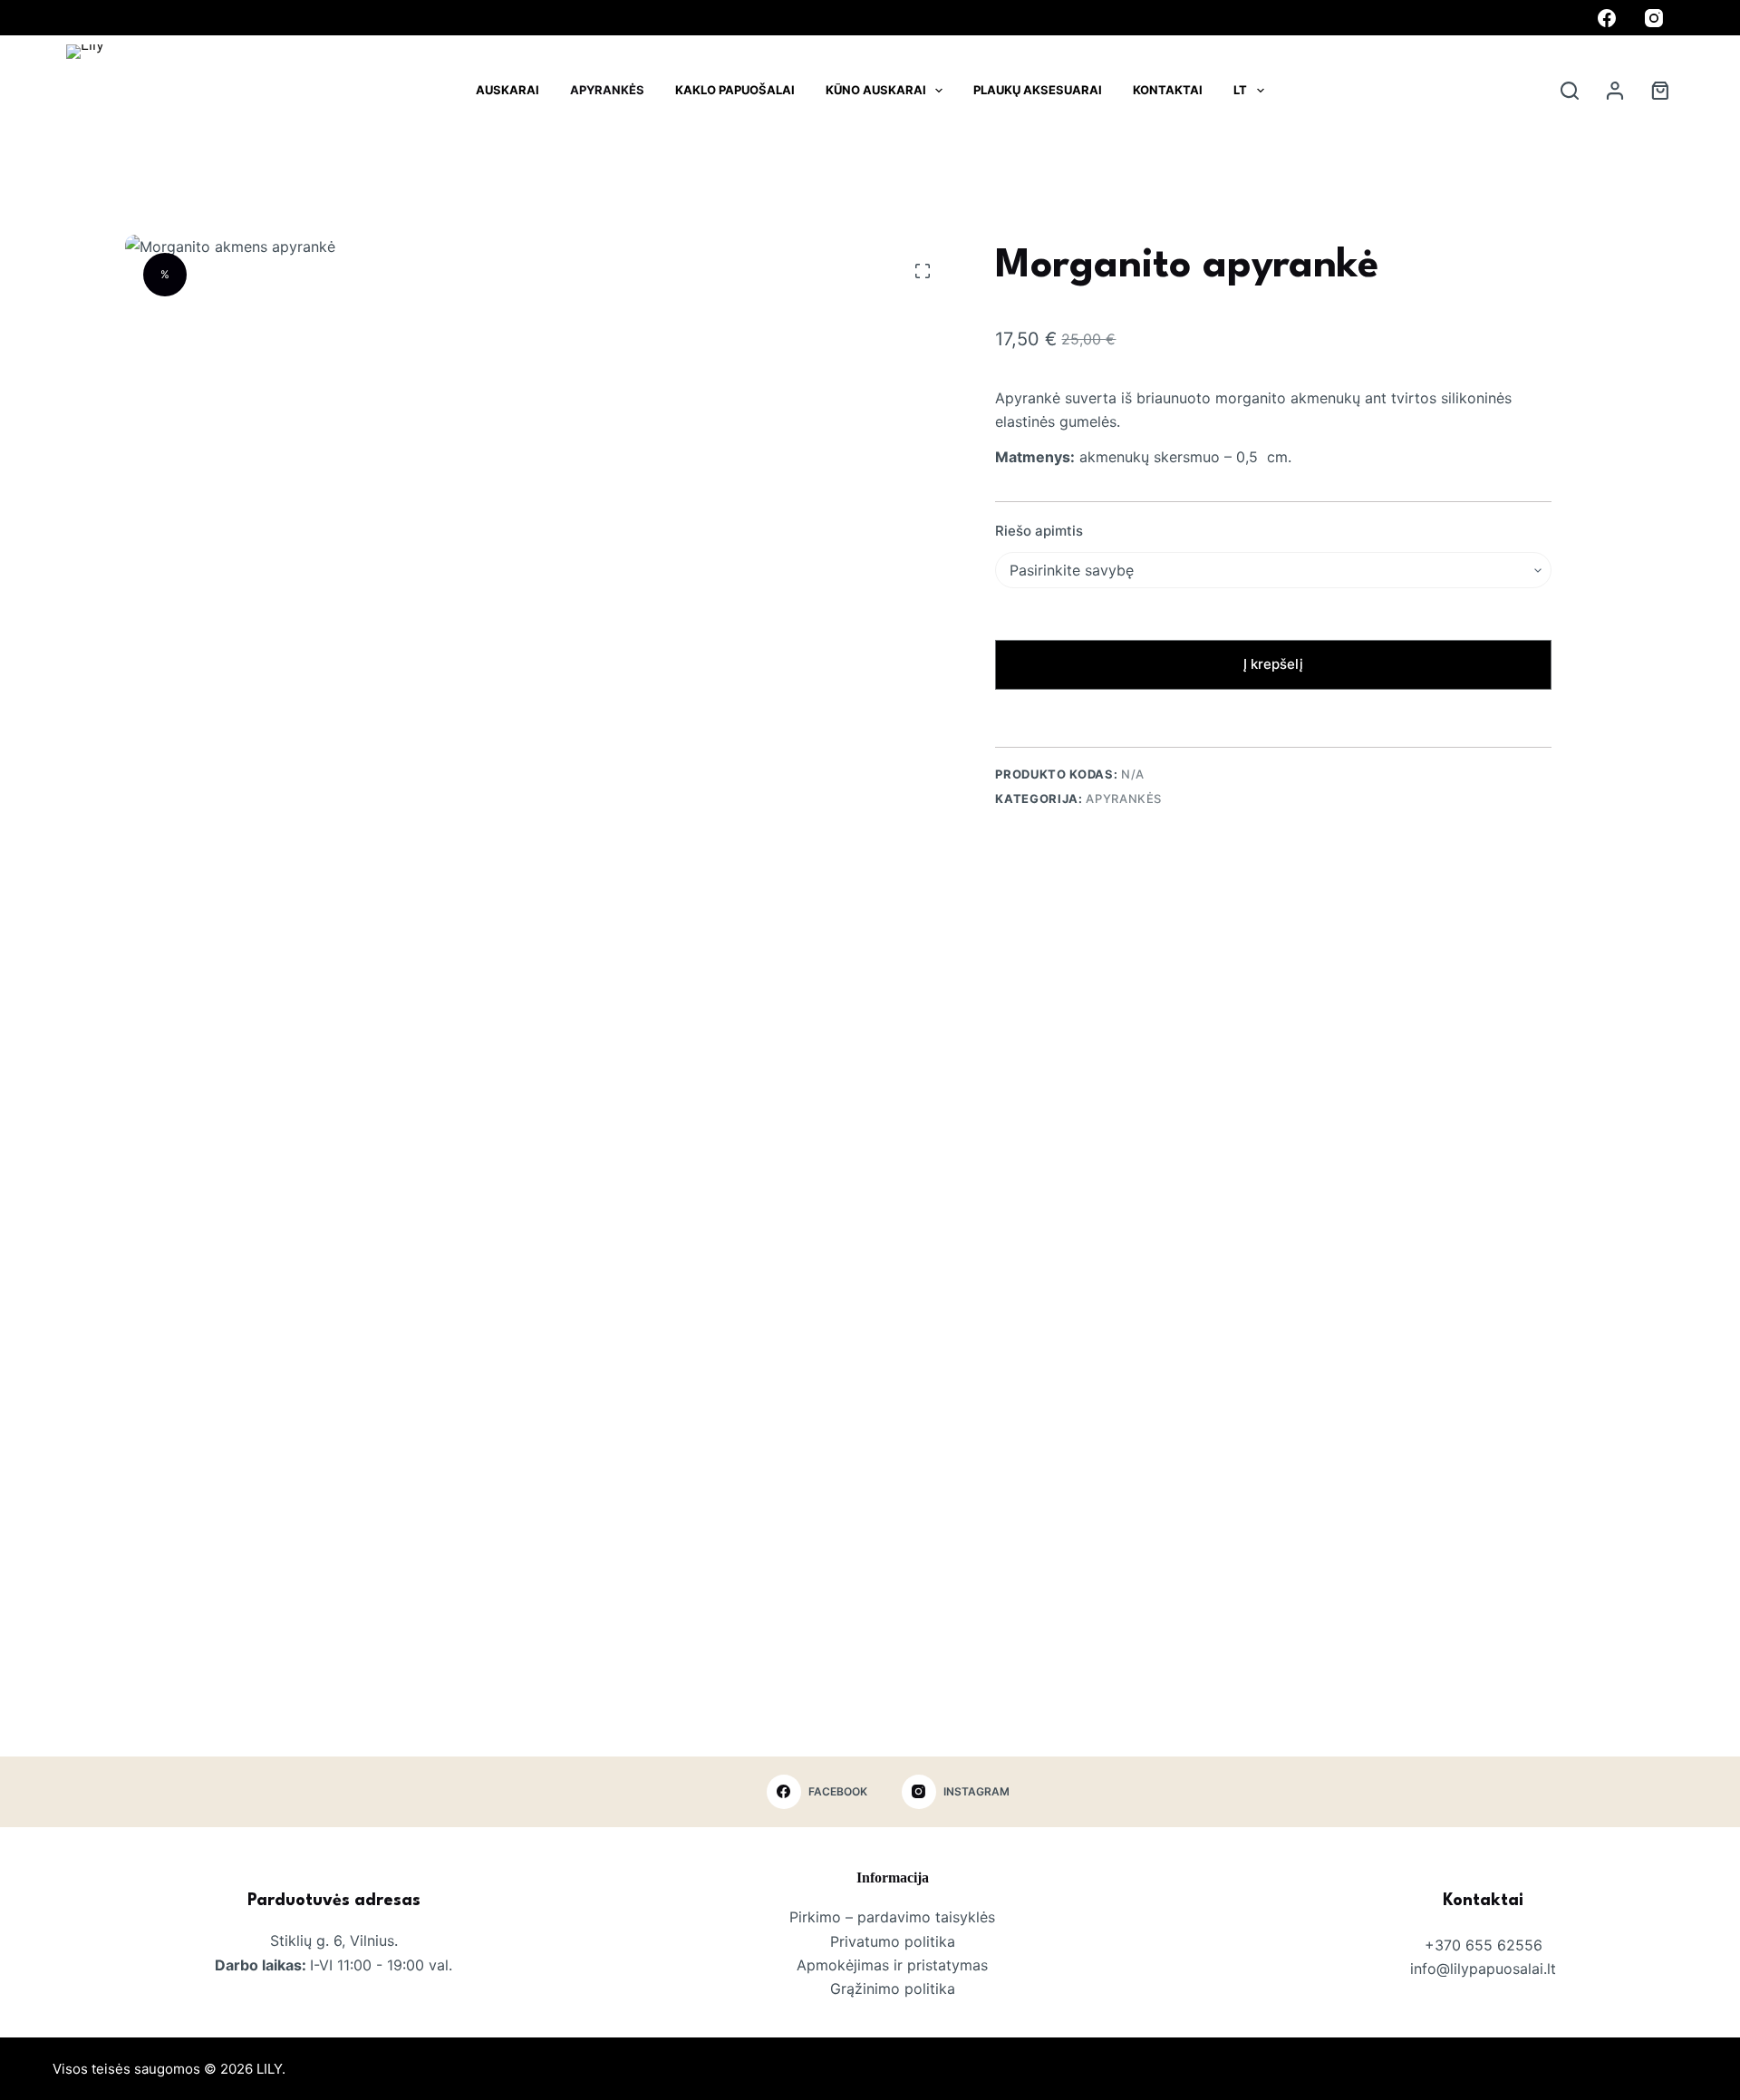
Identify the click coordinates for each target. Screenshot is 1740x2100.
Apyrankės (607, 90)
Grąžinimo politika (893, 1989)
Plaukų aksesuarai (1038, 90)
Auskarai (507, 90)
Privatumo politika (893, 1941)
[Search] (1570, 91)
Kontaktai (1168, 90)
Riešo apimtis (1039, 531)
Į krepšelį (1273, 664)
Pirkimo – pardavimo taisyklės (892, 1917)
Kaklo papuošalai (735, 90)
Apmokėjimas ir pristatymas (892, 1965)
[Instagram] (1654, 18)
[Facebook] (1607, 18)
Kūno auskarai (876, 90)
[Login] (1615, 91)
